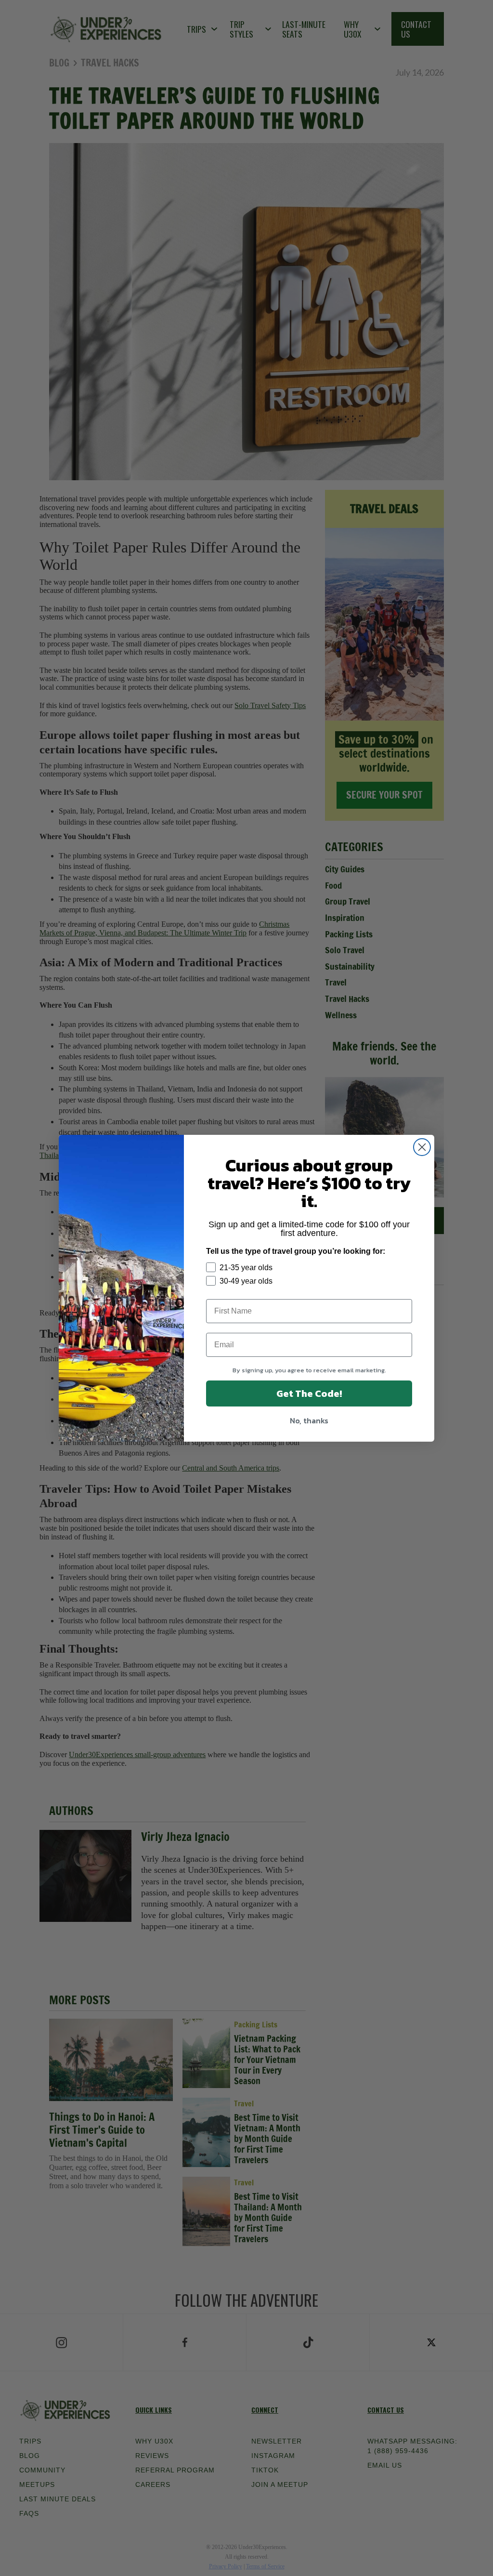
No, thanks (309, 1420)
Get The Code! (309, 1393)
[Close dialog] (422, 1147)
